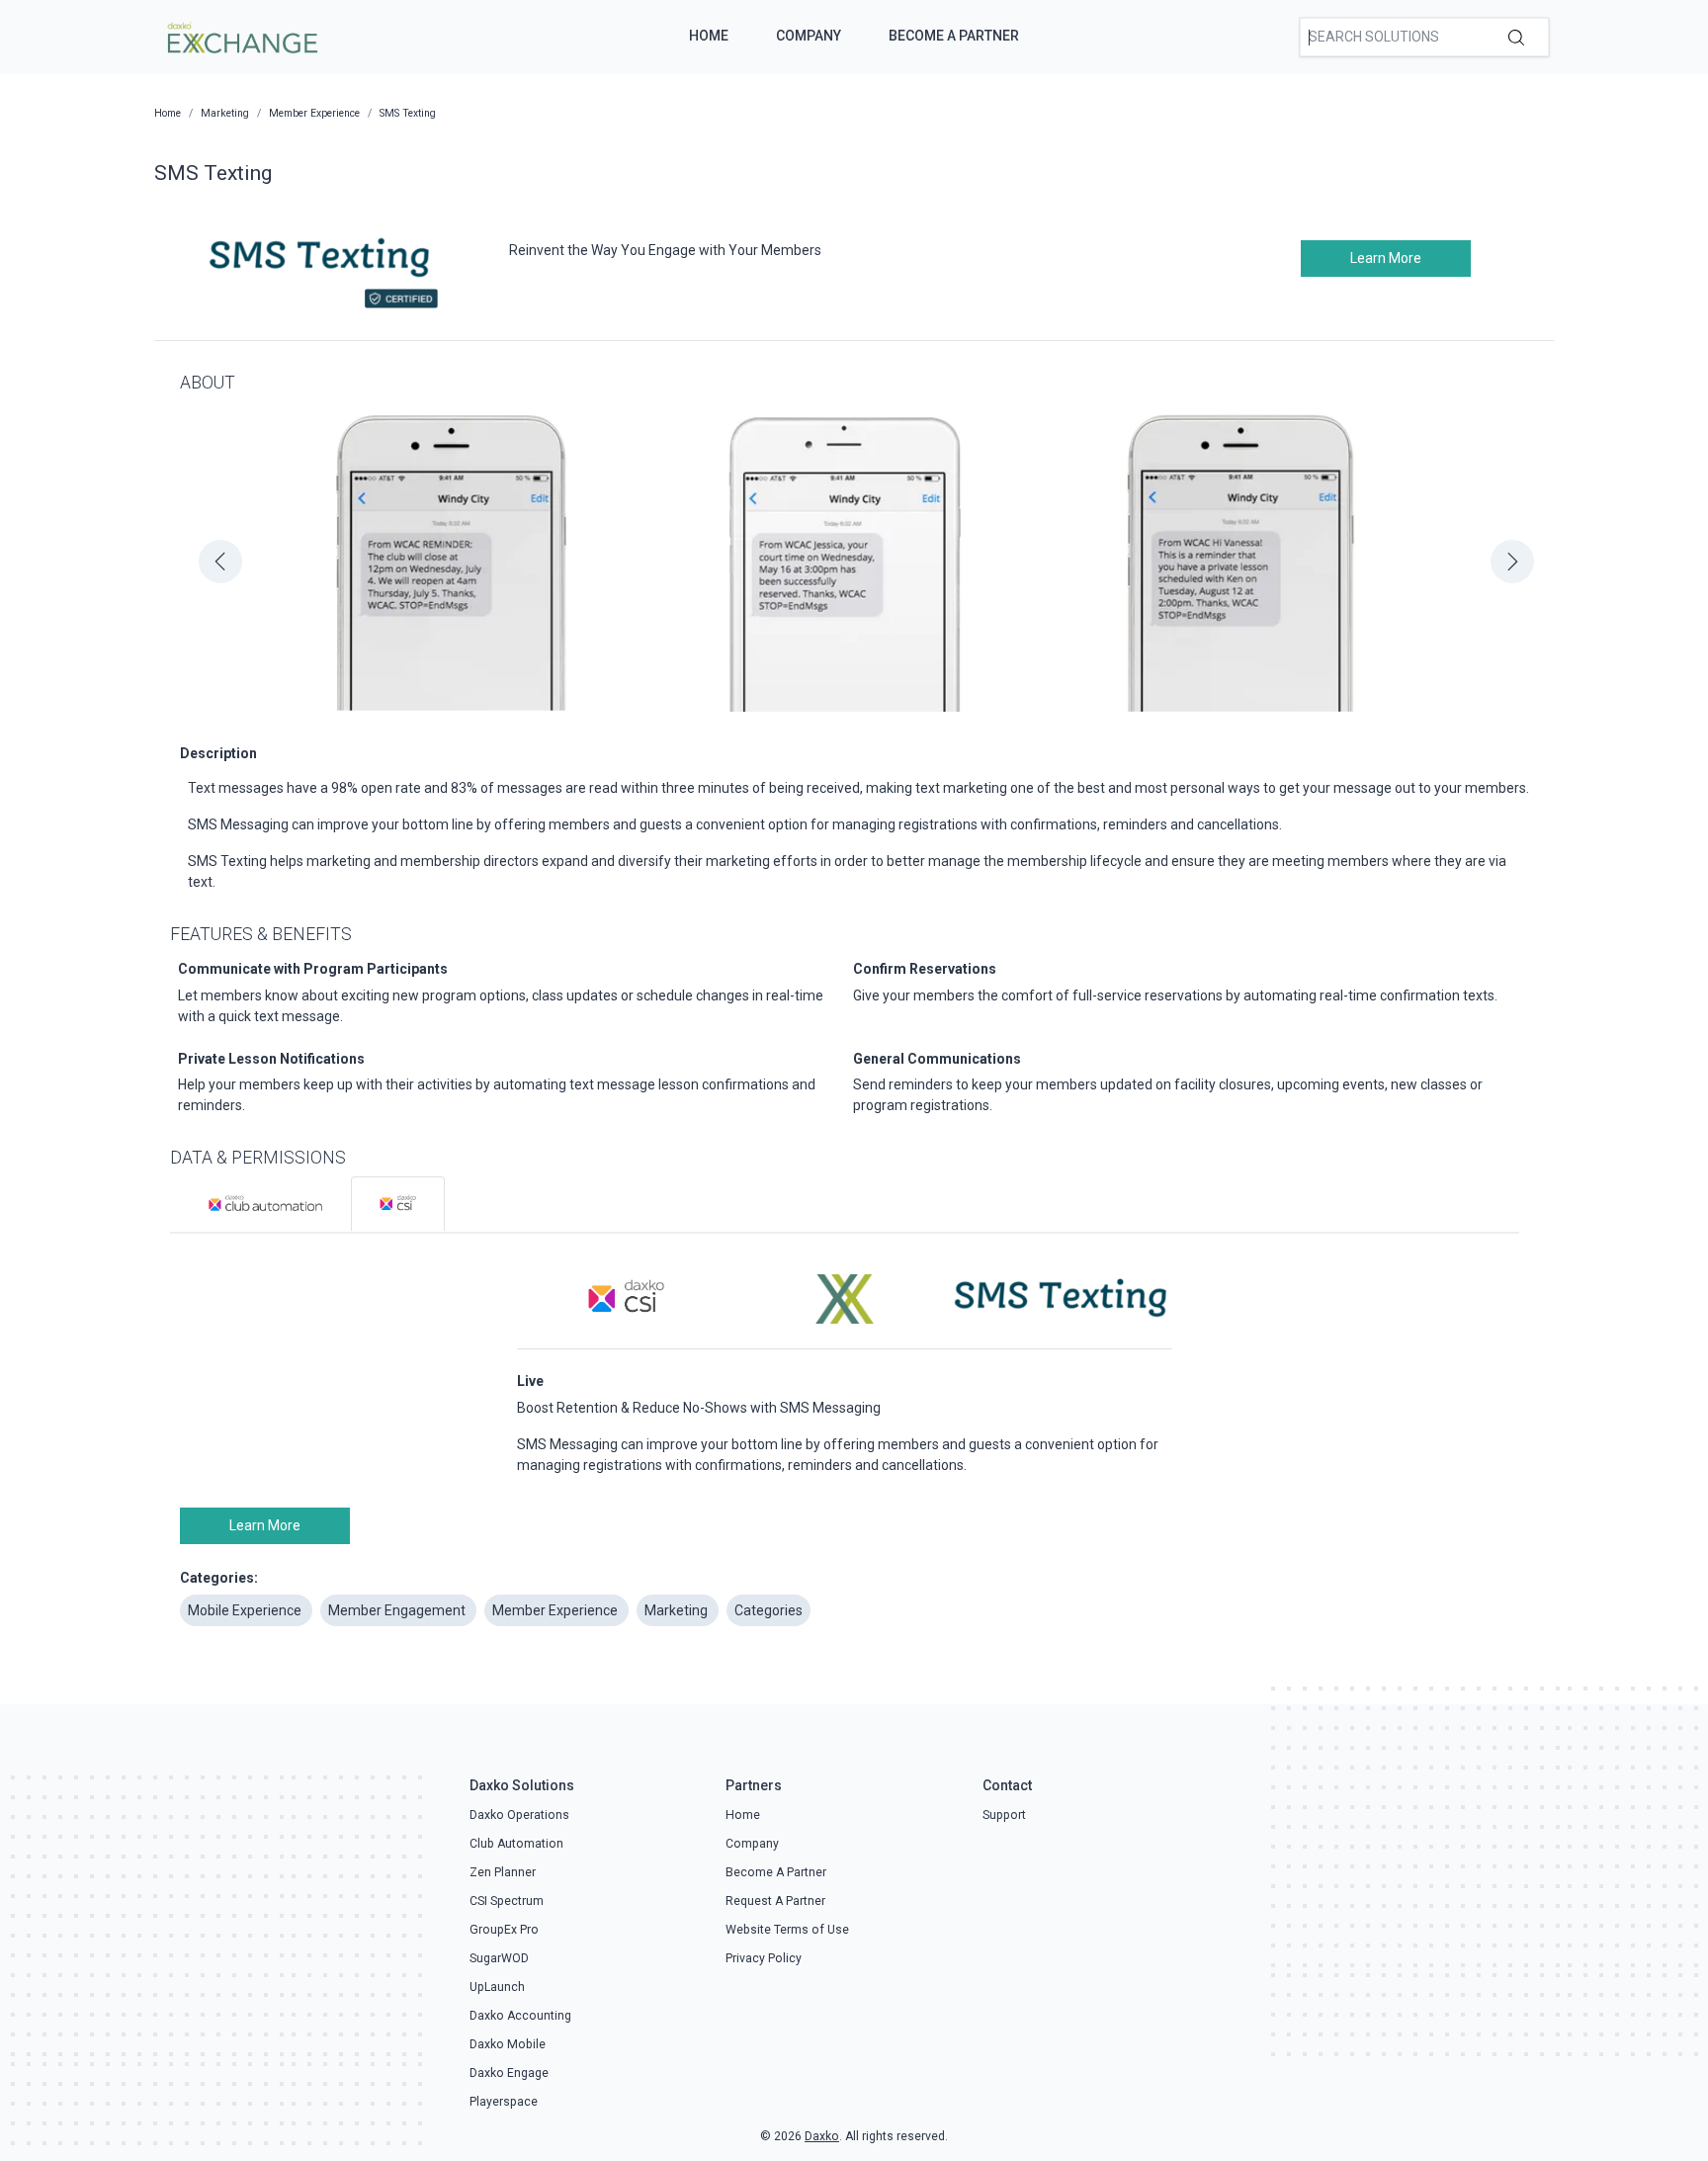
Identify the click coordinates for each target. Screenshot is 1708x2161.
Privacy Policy (764, 1958)
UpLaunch (497, 1987)
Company (809, 36)
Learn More (1386, 258)
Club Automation (516, 1844)
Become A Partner (954, 36)
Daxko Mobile (508, 2044)
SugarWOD (499, 1958)
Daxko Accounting (520, 2016)
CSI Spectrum (507, 1901)
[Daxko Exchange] (241, 36)
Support (1004, 1815)
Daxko (822, 2136)
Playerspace (504, 2102)
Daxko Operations (519, 1815)
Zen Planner (503, 1872)
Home (709, 36)
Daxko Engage (509, 2073)
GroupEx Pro (504, 1930)
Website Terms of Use (787, 1930)
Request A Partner (775, 1901)
